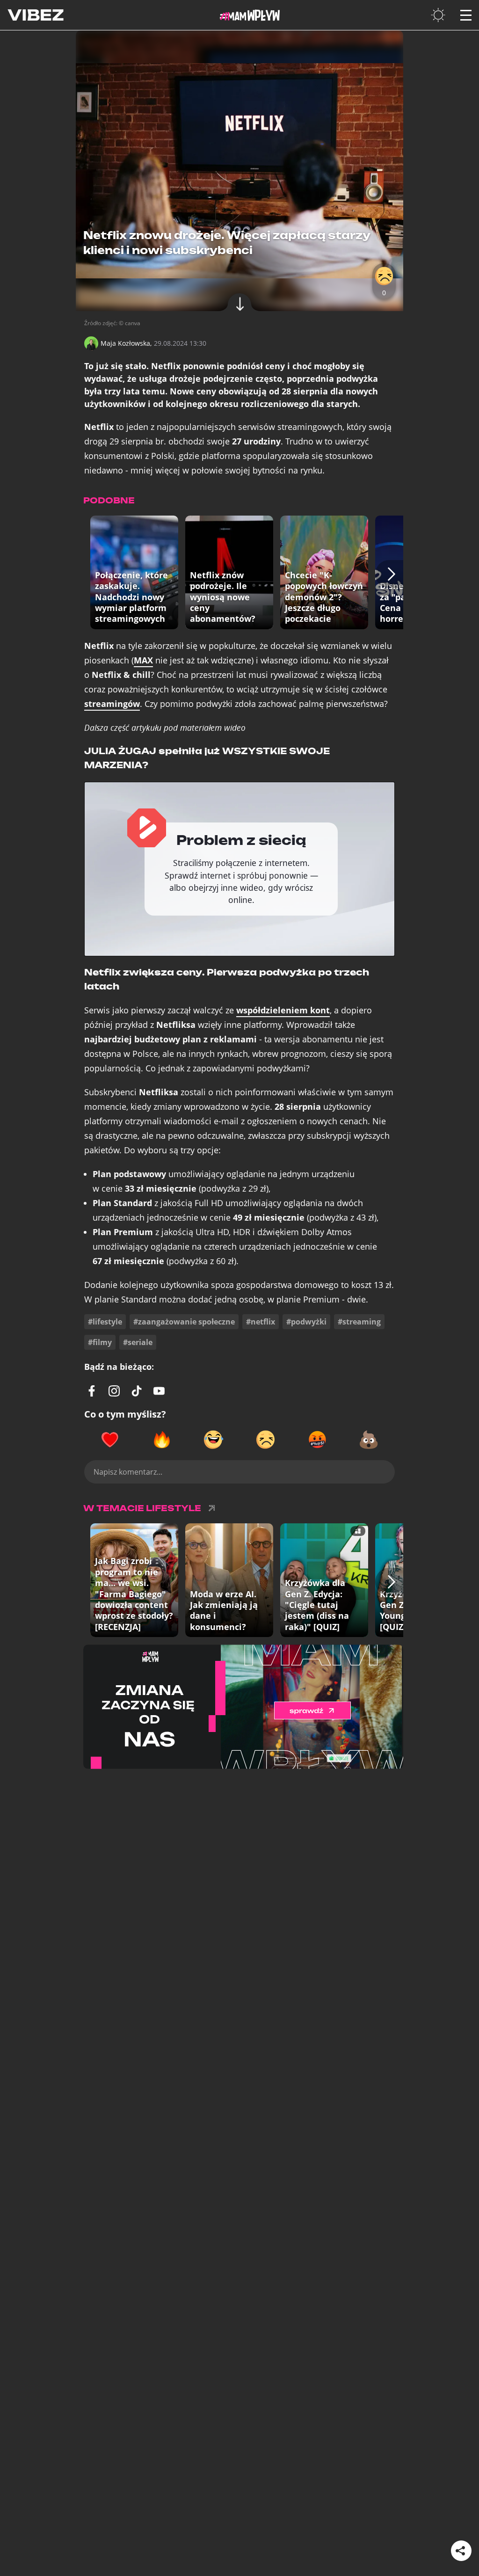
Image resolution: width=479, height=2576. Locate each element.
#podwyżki (306, 1322)
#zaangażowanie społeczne (184, 1322)
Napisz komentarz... (128, 1472)
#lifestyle (105, 1322)
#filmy (100, 1342)
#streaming (359, 1322)
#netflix (261, 1322)
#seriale (138, 1342)
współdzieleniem (283, 1010)
